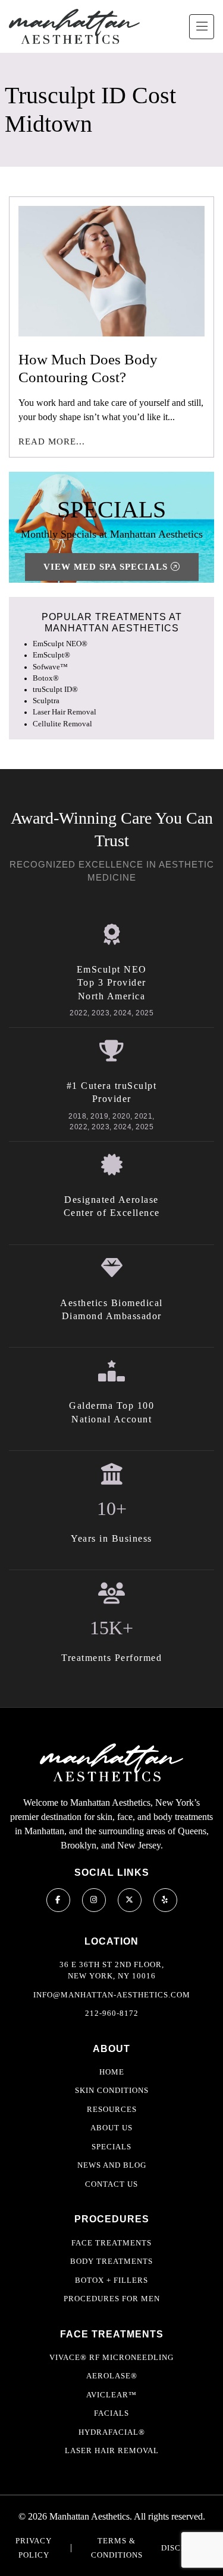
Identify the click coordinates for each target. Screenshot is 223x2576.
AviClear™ (111, 2395)
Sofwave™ (50, 667)
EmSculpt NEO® (60, 644)
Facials (111, 2413)
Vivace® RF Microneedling (111, 2357)
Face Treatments (111, 2243)
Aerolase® (112, 2376)
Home (112, 2072)
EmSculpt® (51, 655)
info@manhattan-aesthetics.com (112, 1995)
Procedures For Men (112, 2299)
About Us (111, 2128)
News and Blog (112, 2165)
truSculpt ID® (55, 690)
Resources (112, 2109)
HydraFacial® (112, 2432)
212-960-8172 (112, 2013)
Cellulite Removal (62, 724)
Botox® (46, 678)
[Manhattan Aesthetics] (74, 26)
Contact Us (111, 2184)
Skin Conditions (112, 2090)
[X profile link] (130, 1900)
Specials (111, 2147)
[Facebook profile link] (58, 1900)
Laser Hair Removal (65, 712)
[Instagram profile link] (94, 1900)
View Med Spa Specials (107, 567)
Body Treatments (111, 2261)
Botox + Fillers (111, 2280)
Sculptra (46, 701)
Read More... (52, 441)
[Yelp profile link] (165, 1900)
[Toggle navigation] (202, 27)
